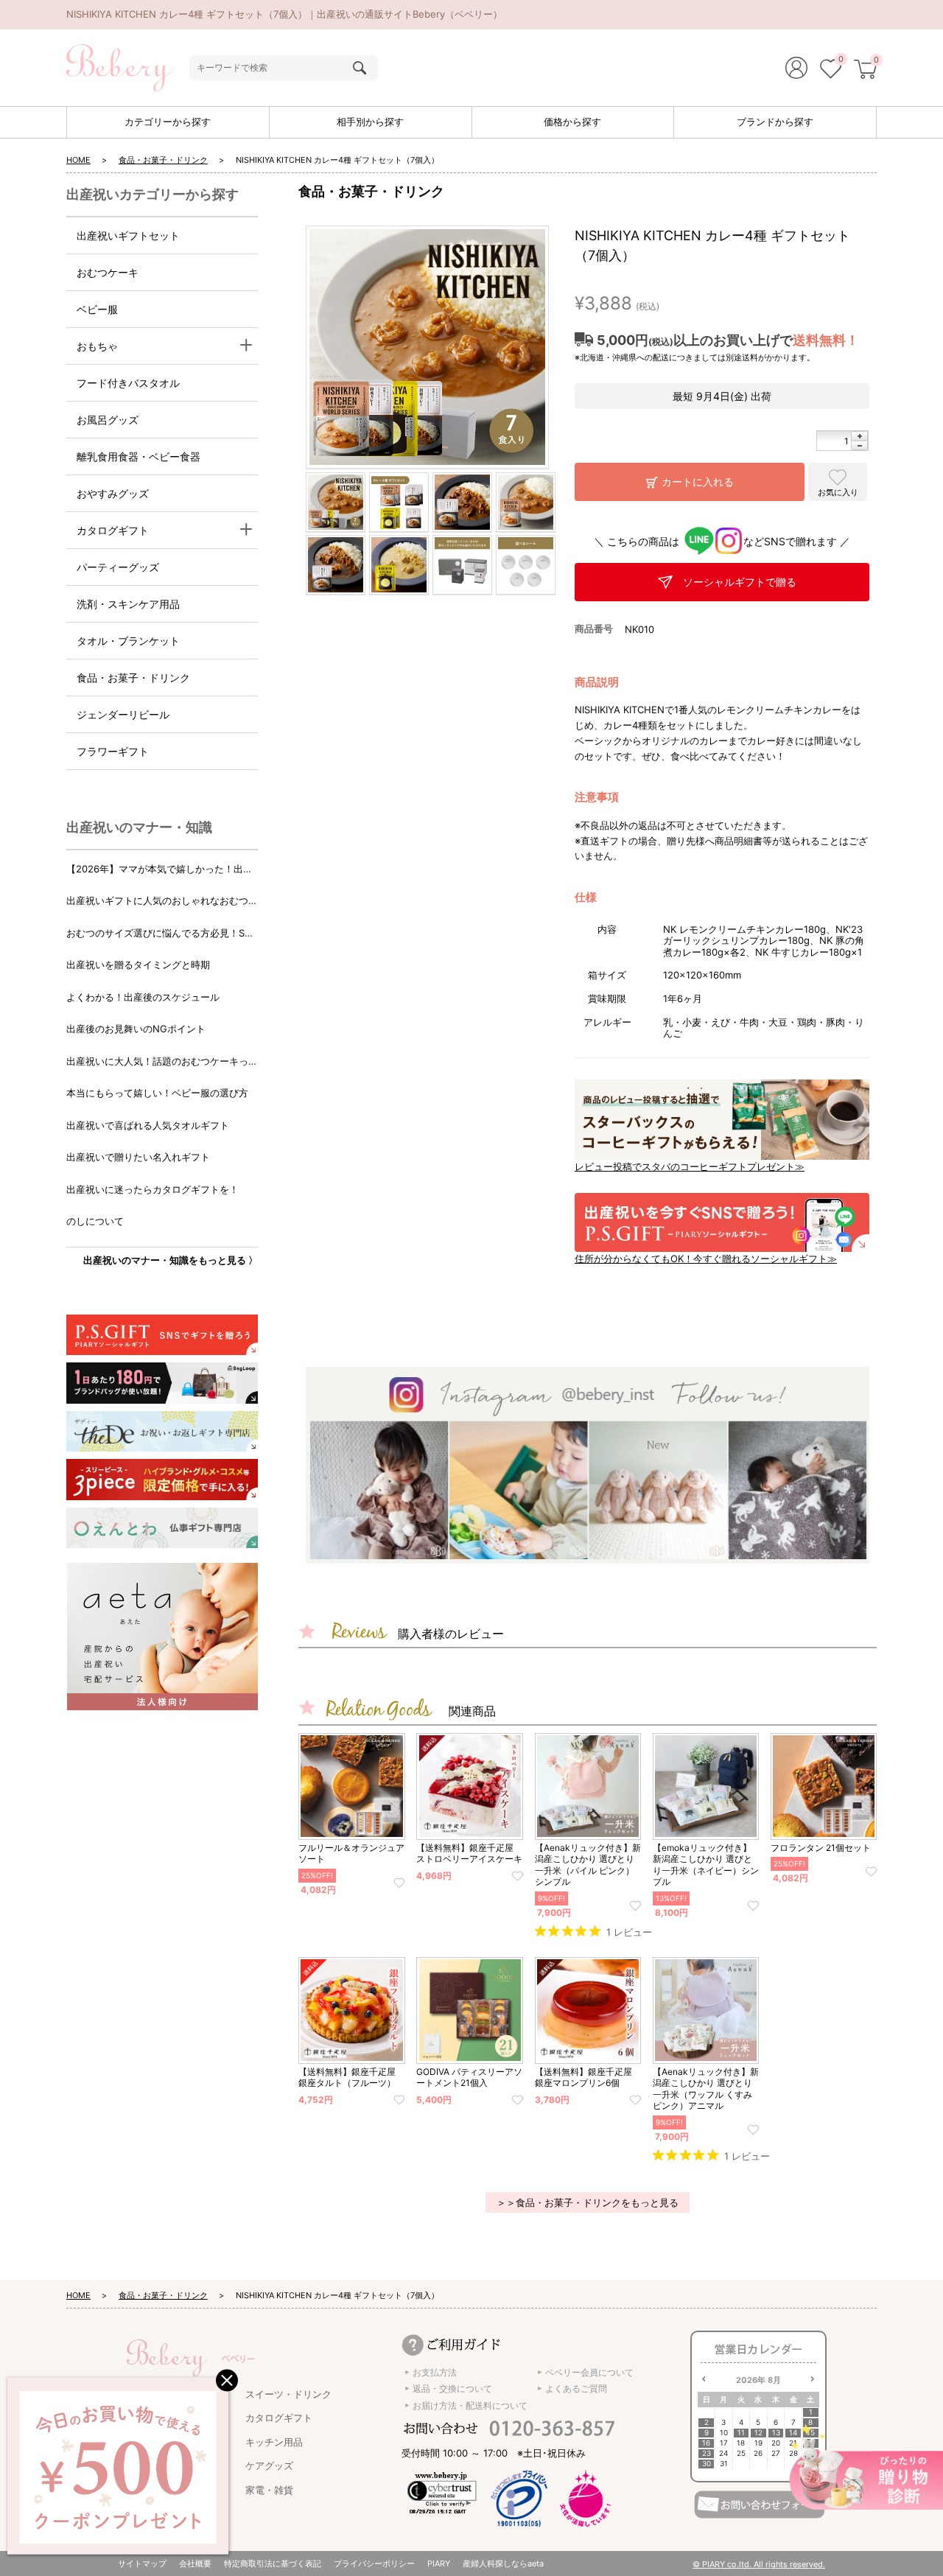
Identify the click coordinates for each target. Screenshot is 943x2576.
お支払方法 (435, 2372)
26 (758, 2453)
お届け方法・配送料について (470, 2405)
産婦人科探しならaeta (503, 2563)
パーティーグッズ (118, 567)
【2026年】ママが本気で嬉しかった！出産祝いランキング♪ (159, 870)
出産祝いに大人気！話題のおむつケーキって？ (157, 1062)
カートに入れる (698, 482)
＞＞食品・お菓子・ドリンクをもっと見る (588, 2202)
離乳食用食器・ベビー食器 (139, 456)
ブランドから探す (775, 122)
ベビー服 (97, 309)
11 (741, 2433)
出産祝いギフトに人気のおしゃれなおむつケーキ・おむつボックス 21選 (162, 902)
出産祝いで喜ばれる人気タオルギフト (148, 1125)
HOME (78, 160)
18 (741, 2443)
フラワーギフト (113, 751)
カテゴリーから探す (168, 122)
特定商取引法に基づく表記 (273, 2563)
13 (776, 2433)
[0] (831, 71)
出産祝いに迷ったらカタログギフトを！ (153, 1189)
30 (707, 2464)
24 (723, 2453)
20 (776, 2443)
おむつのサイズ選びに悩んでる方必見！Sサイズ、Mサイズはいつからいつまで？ (160, 934)
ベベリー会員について (589, 2372)
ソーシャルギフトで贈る (740, 582)
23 (707, 2453)
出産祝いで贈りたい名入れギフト (138, 1157)
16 (706, 2443)
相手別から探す (370, 122)
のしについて (95, 1221)
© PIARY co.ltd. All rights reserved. (759, 2564)
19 (758, 2443)
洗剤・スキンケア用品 (128, 604)
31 (724, 2464)
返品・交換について (452, 2388)
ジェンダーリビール (123, 714)
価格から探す (572, 122)
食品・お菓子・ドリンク (163, 160)
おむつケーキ (108, 272)
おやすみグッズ (113, 493)
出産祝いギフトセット (128, 235)
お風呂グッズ (108, 420)
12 (758, 2433)
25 (741, 2453)
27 (776, 2453)
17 (724, 2443)
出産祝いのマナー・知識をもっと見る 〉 (171, 1260)
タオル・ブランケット (128, 641)
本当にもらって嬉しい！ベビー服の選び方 (157, 1093)
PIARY (439, 2563)
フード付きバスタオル (128, 383)
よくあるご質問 (576, 2388)
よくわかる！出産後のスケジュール (143, 997)
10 (724, 2433)
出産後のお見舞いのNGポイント (136, 1029)
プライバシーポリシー (374, 2563)
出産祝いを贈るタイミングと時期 (138, 965)
